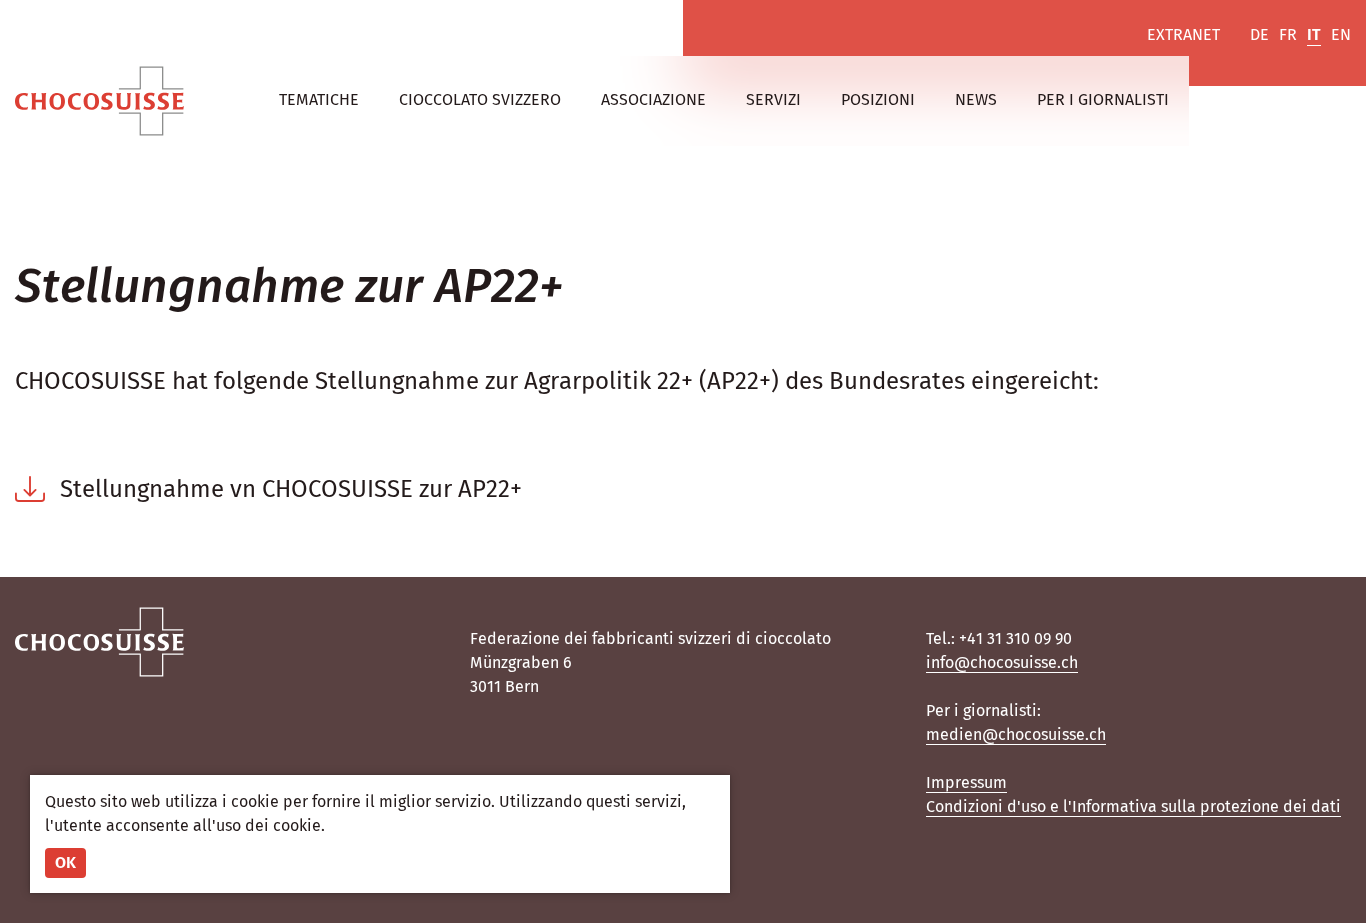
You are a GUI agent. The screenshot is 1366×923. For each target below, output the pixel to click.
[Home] (99, 101)
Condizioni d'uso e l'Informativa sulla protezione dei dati (1133, 806)
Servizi (773, 99)
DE (1259, 34)
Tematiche (319, 99)
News (976, 99)
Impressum (966, 782)
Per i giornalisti (1103, 99)
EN (1341, 34)
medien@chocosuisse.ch (1016, 734)
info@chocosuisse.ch (1002, 662)
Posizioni (878, 99)
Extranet (1183, 34)
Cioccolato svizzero (480, 99)
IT (1314, 34)
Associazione (653, 99)
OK (65, 862)
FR (1288, 34)
